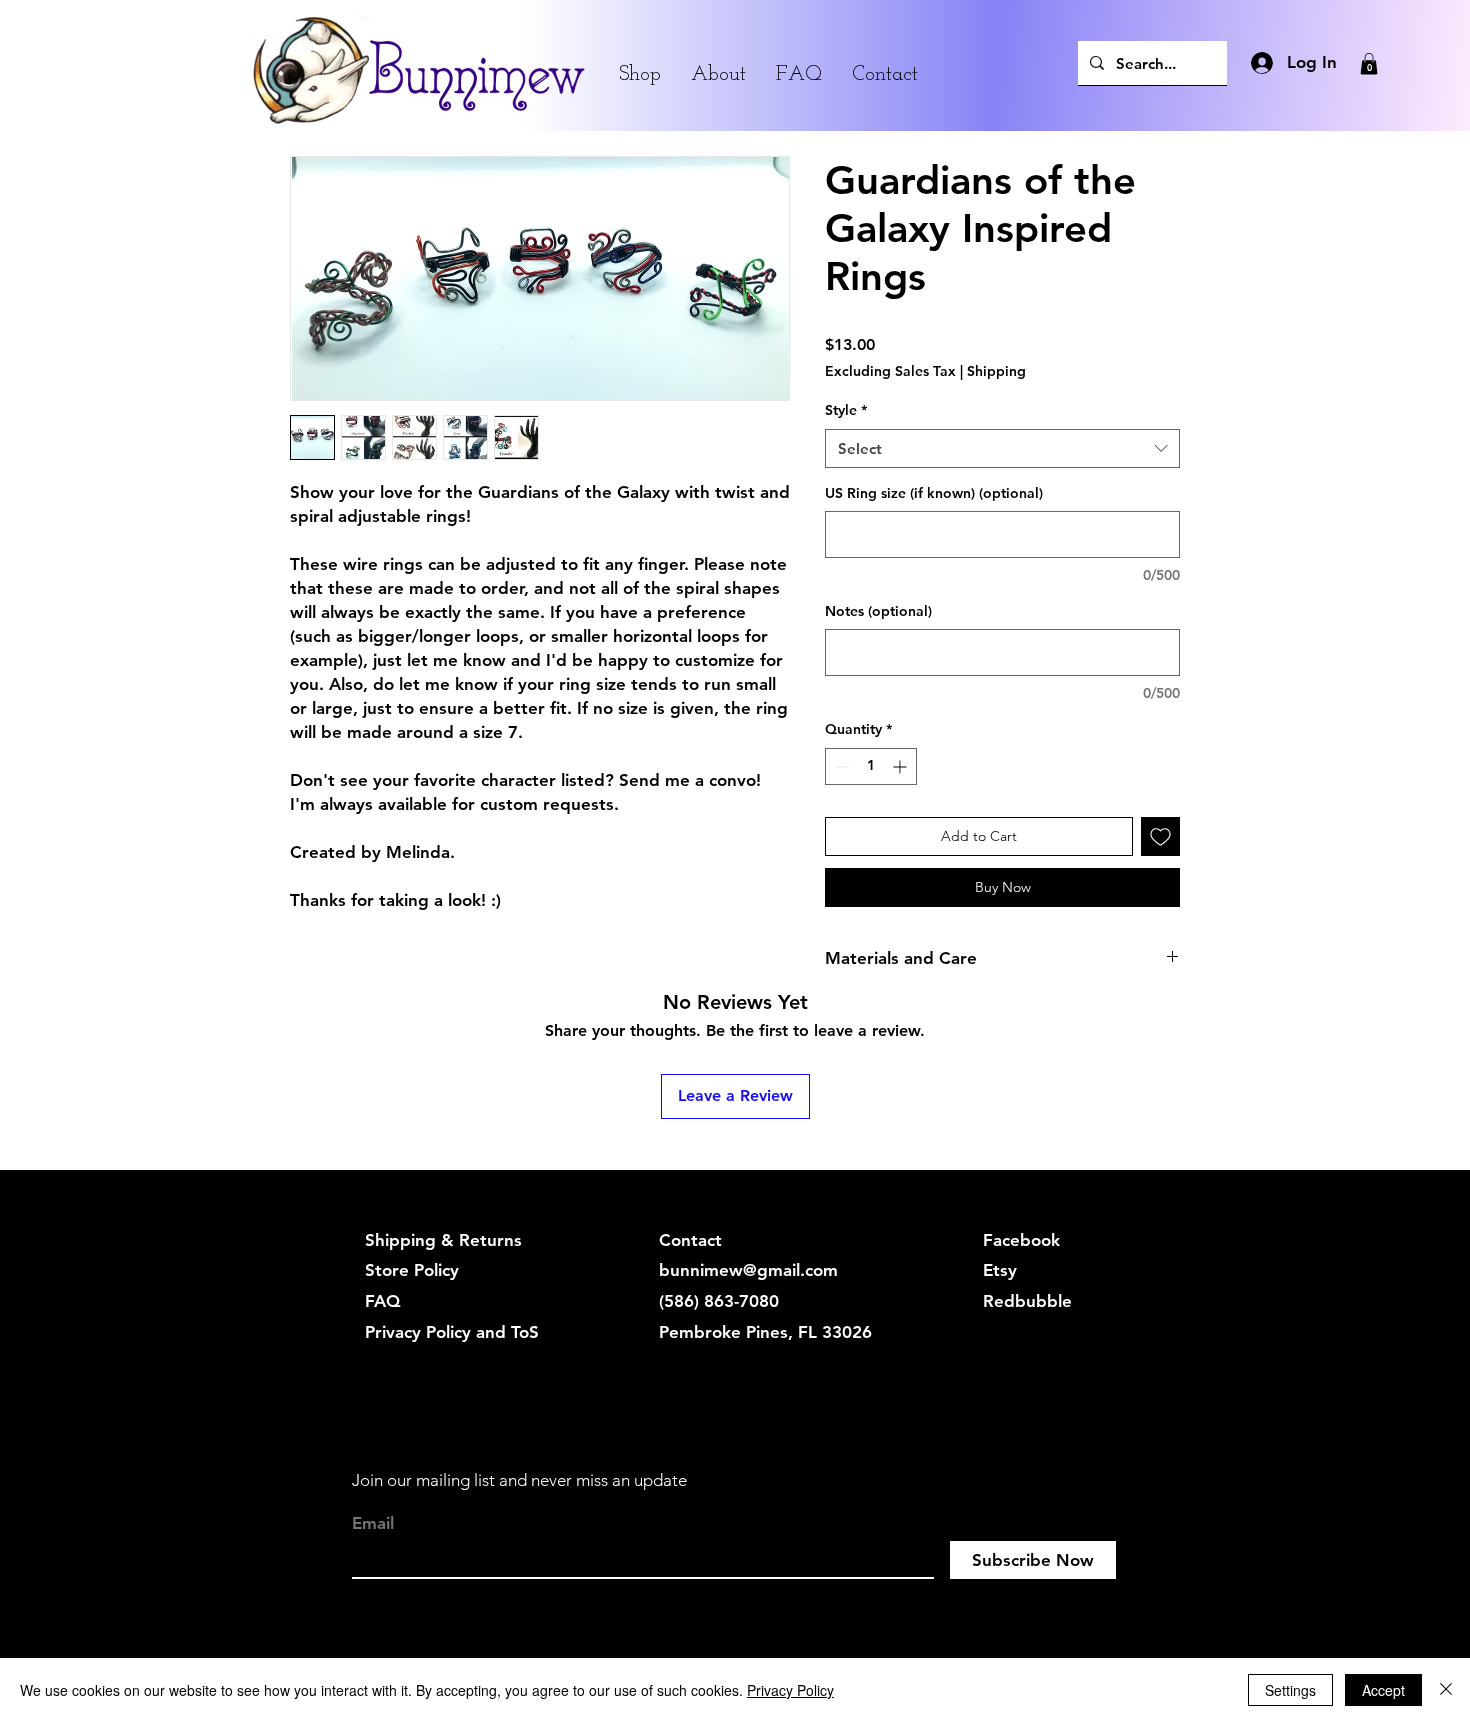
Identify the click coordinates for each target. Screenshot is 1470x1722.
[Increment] (901, 766)
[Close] (1446, 1690)
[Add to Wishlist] (1160, 836)
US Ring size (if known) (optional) (934, 493)
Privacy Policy (790, 1690)
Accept (1383, 1690)
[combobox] (1002, 448)
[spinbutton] (871, 766)
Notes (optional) (878, 611)
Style (846, 410)
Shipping (996, 371)
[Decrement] (840, 766)
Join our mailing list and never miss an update (519, 1480)
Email (373, 1523)
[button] (1369, 64)
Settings (1290, 1690)
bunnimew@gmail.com (748, 1270)
